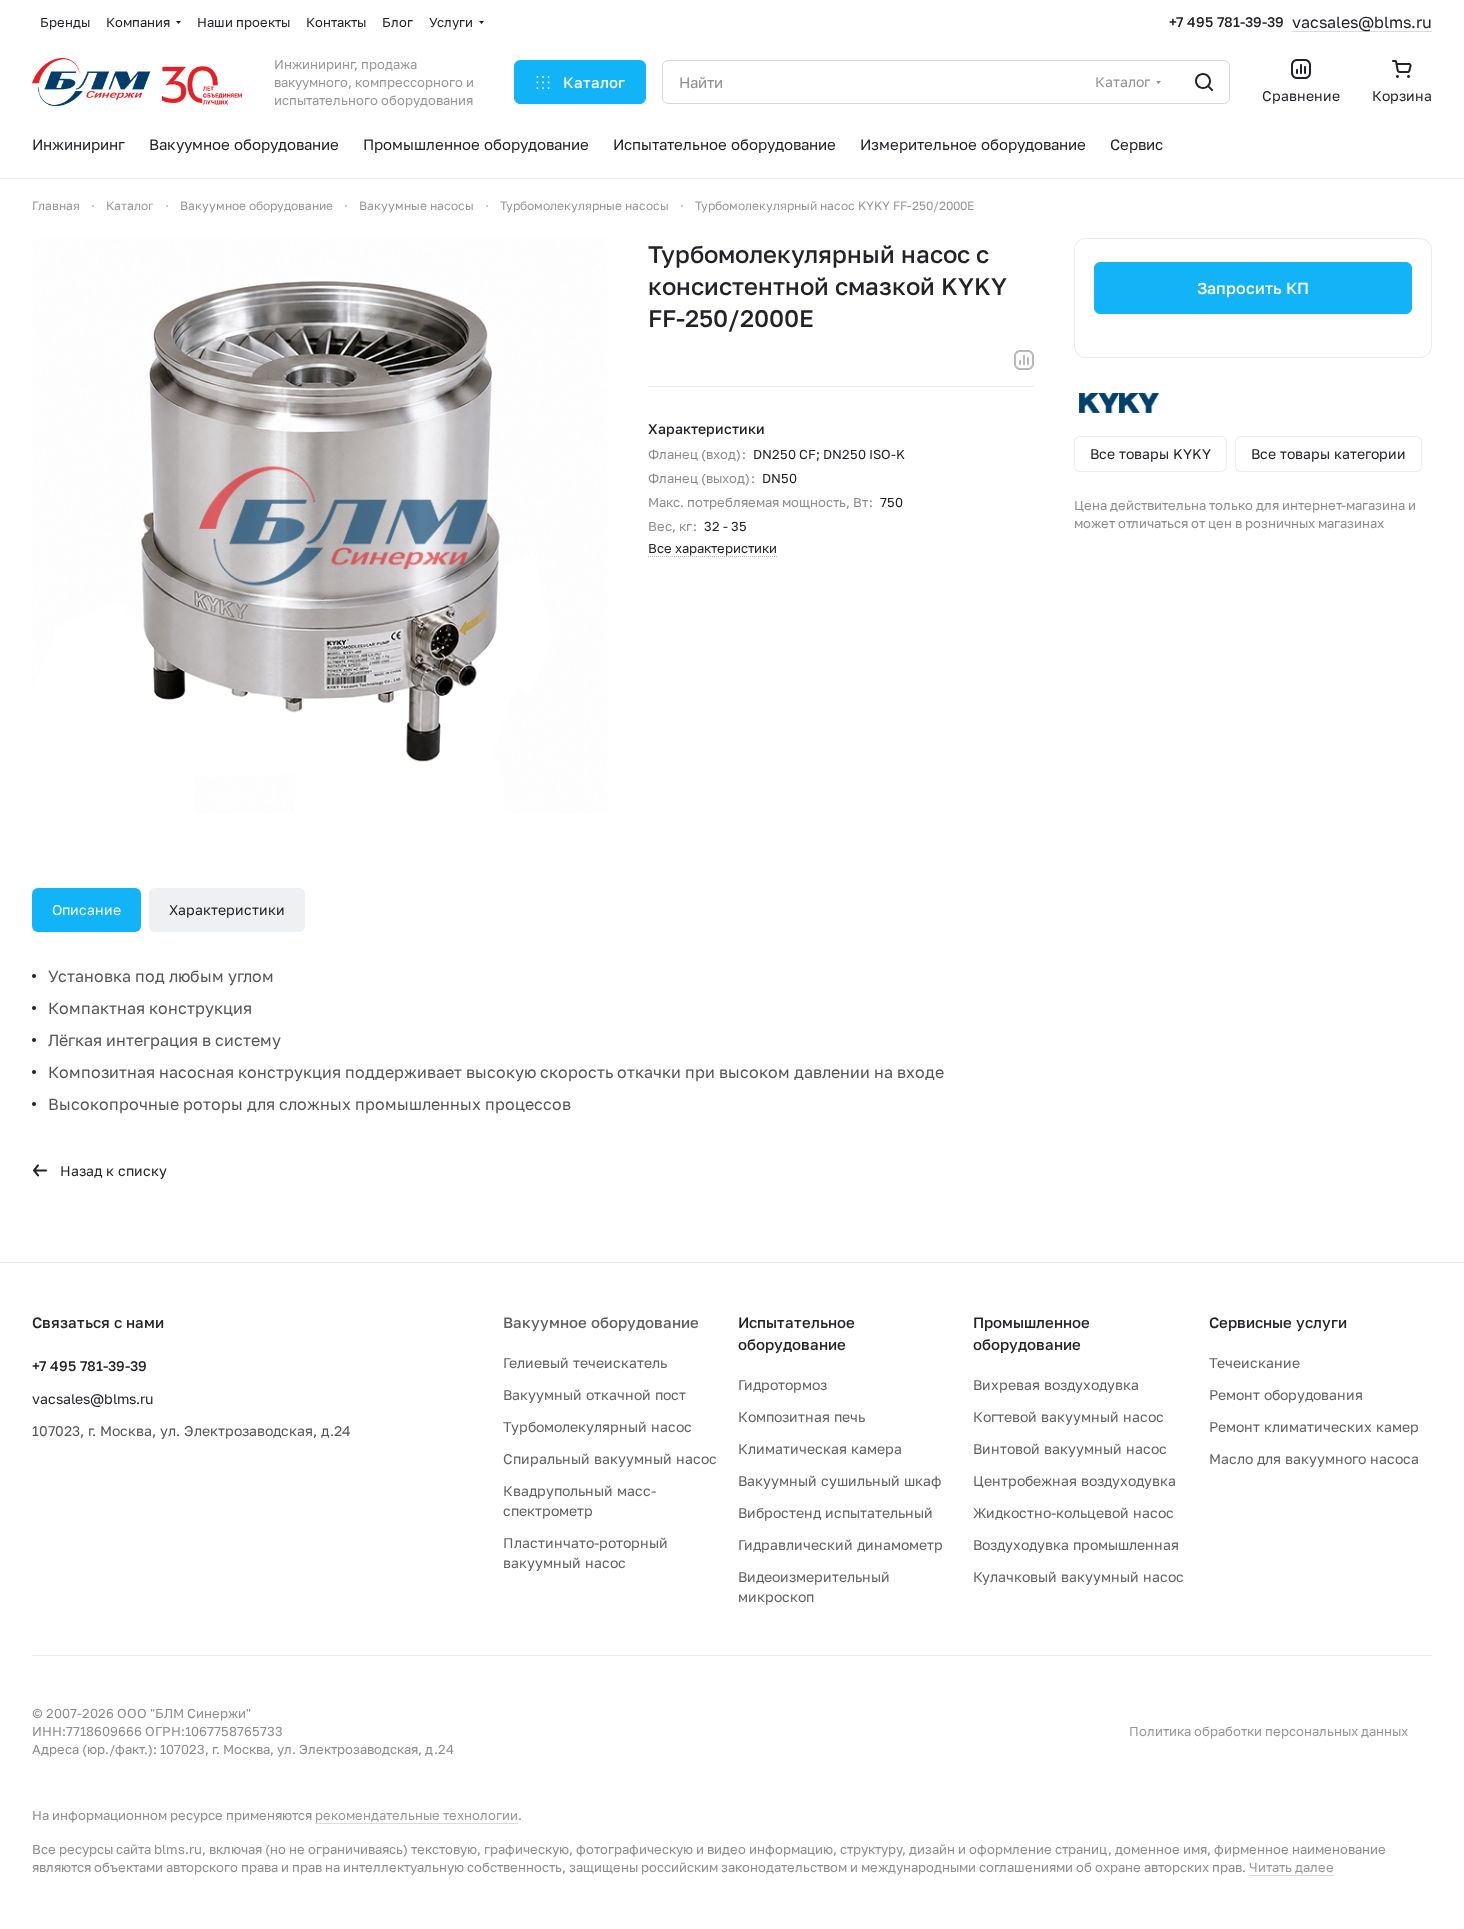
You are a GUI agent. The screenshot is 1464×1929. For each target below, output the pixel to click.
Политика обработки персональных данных (1268, 1731)
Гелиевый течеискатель (585, 1362)
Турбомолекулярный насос (597, 1426)
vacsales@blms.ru (1362, 22)
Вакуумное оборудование (601, 1322)
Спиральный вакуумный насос (610, 1458)
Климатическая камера (820, 1448)
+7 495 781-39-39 (1226, 21)
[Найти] (1204, 82)
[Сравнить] (1024, 360)
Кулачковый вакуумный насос (1078, 1576)
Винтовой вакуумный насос (1070, 1448)
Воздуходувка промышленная (1076, 1544)
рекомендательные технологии (416, 1815)
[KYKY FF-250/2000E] (320, 526)
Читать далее (1291, 1867)
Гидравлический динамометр (840, 1544)
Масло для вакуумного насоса (1314, 1458)
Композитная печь (801, 1416)
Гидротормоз (782, 1384)
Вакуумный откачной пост (594, 1394)
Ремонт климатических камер (1314, 1426)
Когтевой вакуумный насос (1068, 1416)
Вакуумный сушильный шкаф (839, 1480)
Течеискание (1254, 1362)
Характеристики (227, 909)
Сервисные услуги (1278, 1322)
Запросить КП (1253, 288)
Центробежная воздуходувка (1074, 1480)
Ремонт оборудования (1286, 1394)
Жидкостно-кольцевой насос (1073, 1512)
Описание (86, 909)
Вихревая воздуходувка (1056, 1384)
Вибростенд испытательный (835, 1512)
